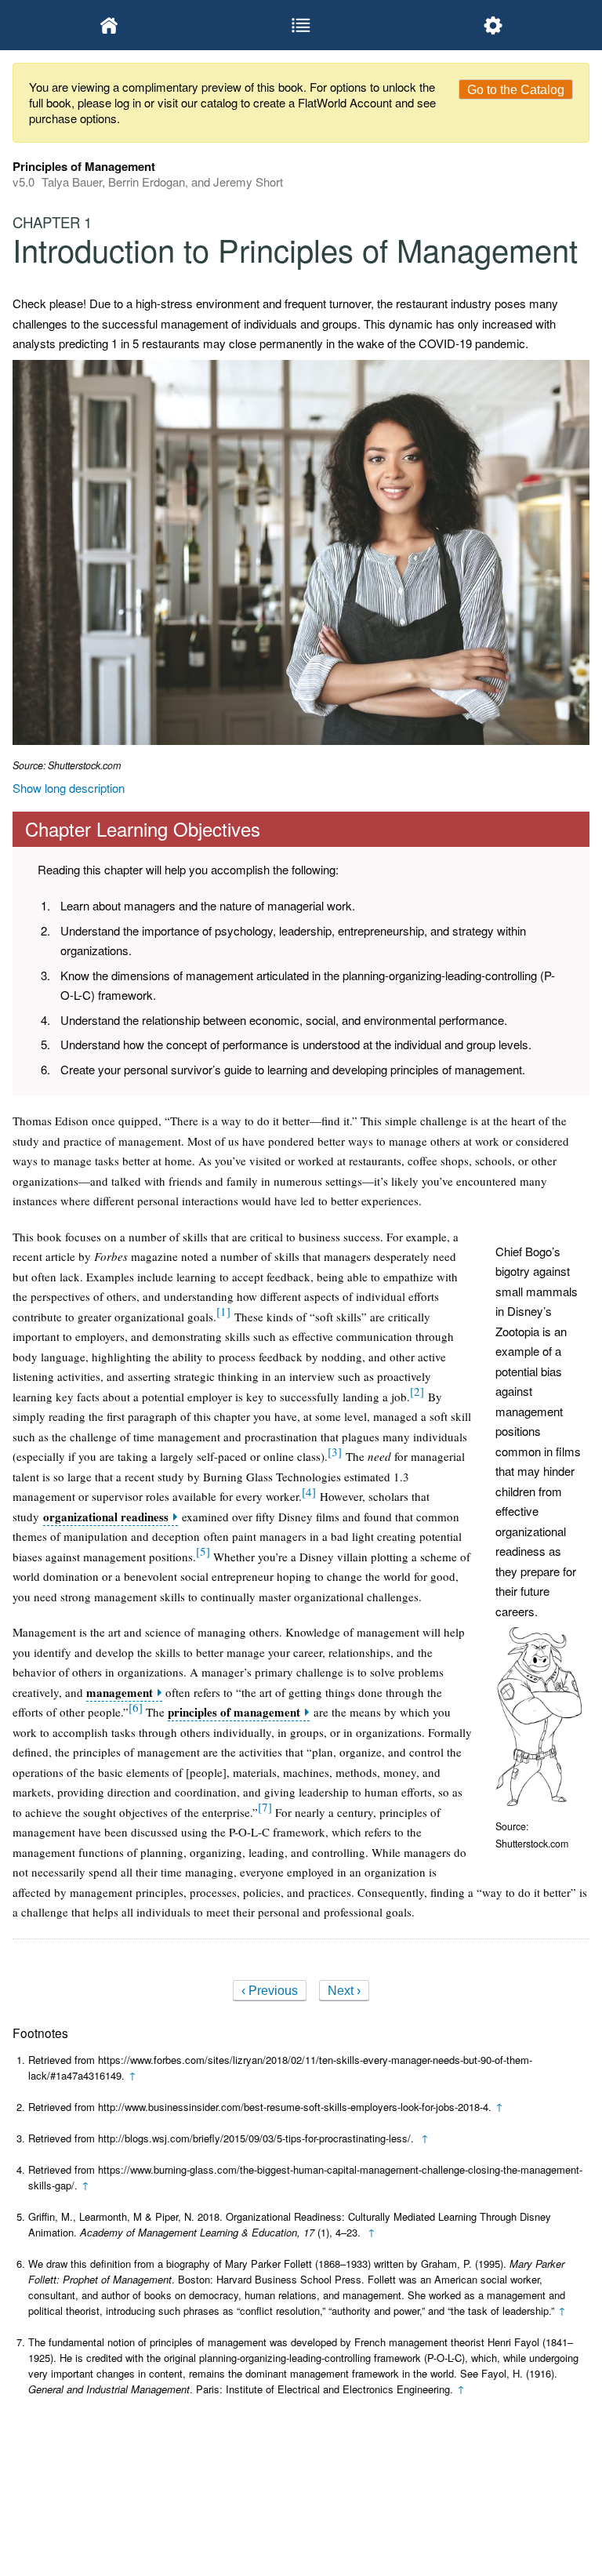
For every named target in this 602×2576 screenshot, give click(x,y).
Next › (344, 1991)
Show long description (69, 788)
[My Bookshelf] (109, 25)
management (120, 1693)
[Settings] (493, 25)
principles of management (234, 1712)
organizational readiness (106, 1517)
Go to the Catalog (516, 90)
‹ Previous (270, 1991)
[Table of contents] (301, 25)
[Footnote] (223, 1311)
